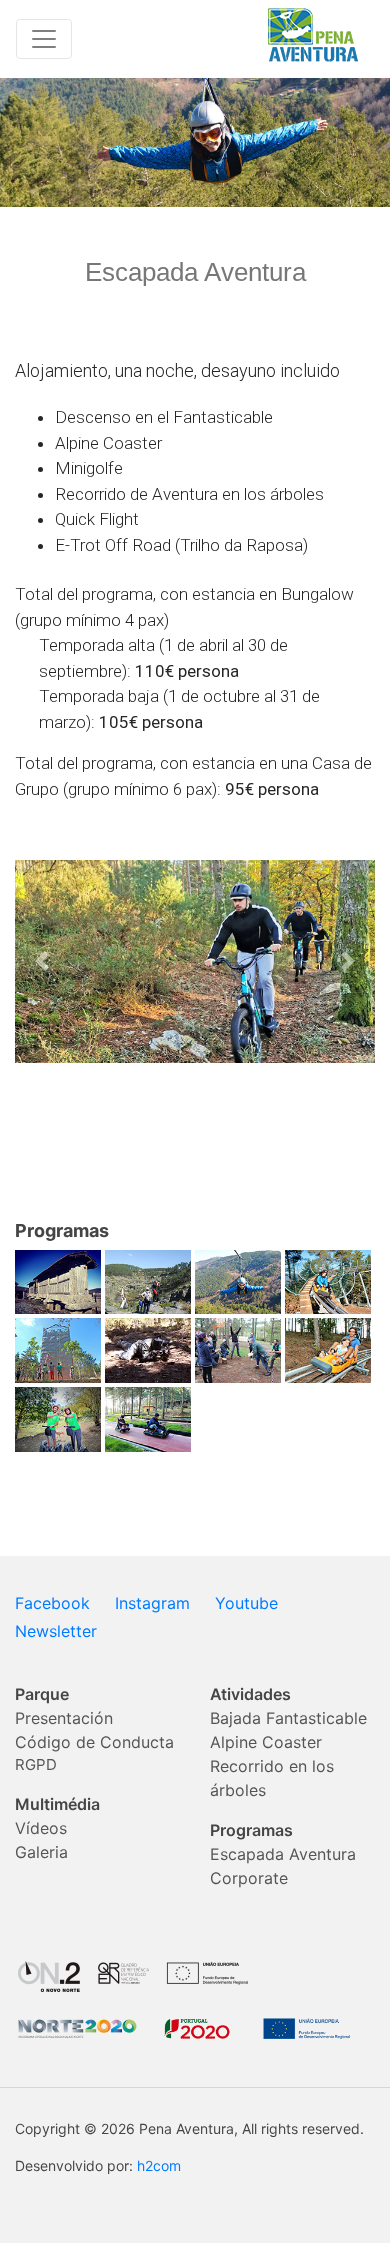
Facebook (52, 1603)
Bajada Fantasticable (288, 1718)
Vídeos (41, 1828)
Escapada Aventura (283, 1854)
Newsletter (56, 1631)
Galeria (41, 1852)
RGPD (36, 1764)
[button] (42, 961)
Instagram (152, 1603)
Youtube (246, 1603)
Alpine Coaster (266, 1742)
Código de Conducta (94, 1742)
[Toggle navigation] (44, 39)
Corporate (249, 1878)
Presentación (64, 1718)
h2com (159, 2165)
